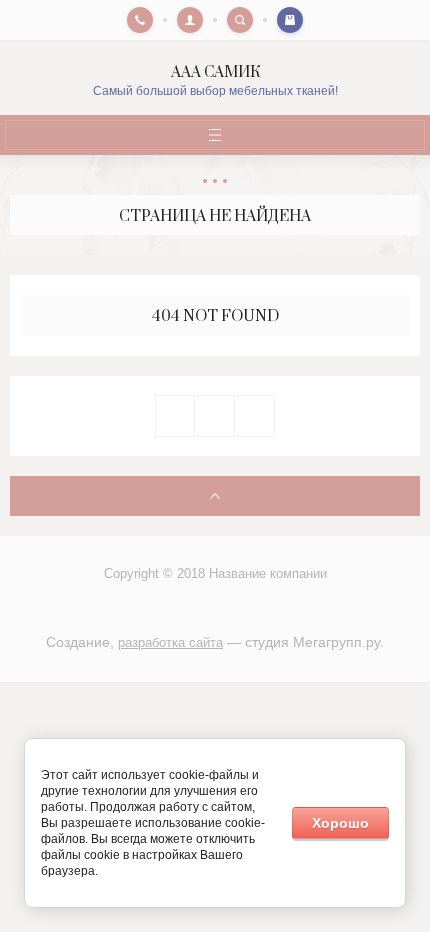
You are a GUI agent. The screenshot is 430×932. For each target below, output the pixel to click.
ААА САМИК (215, 72)
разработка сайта (170, 642)
